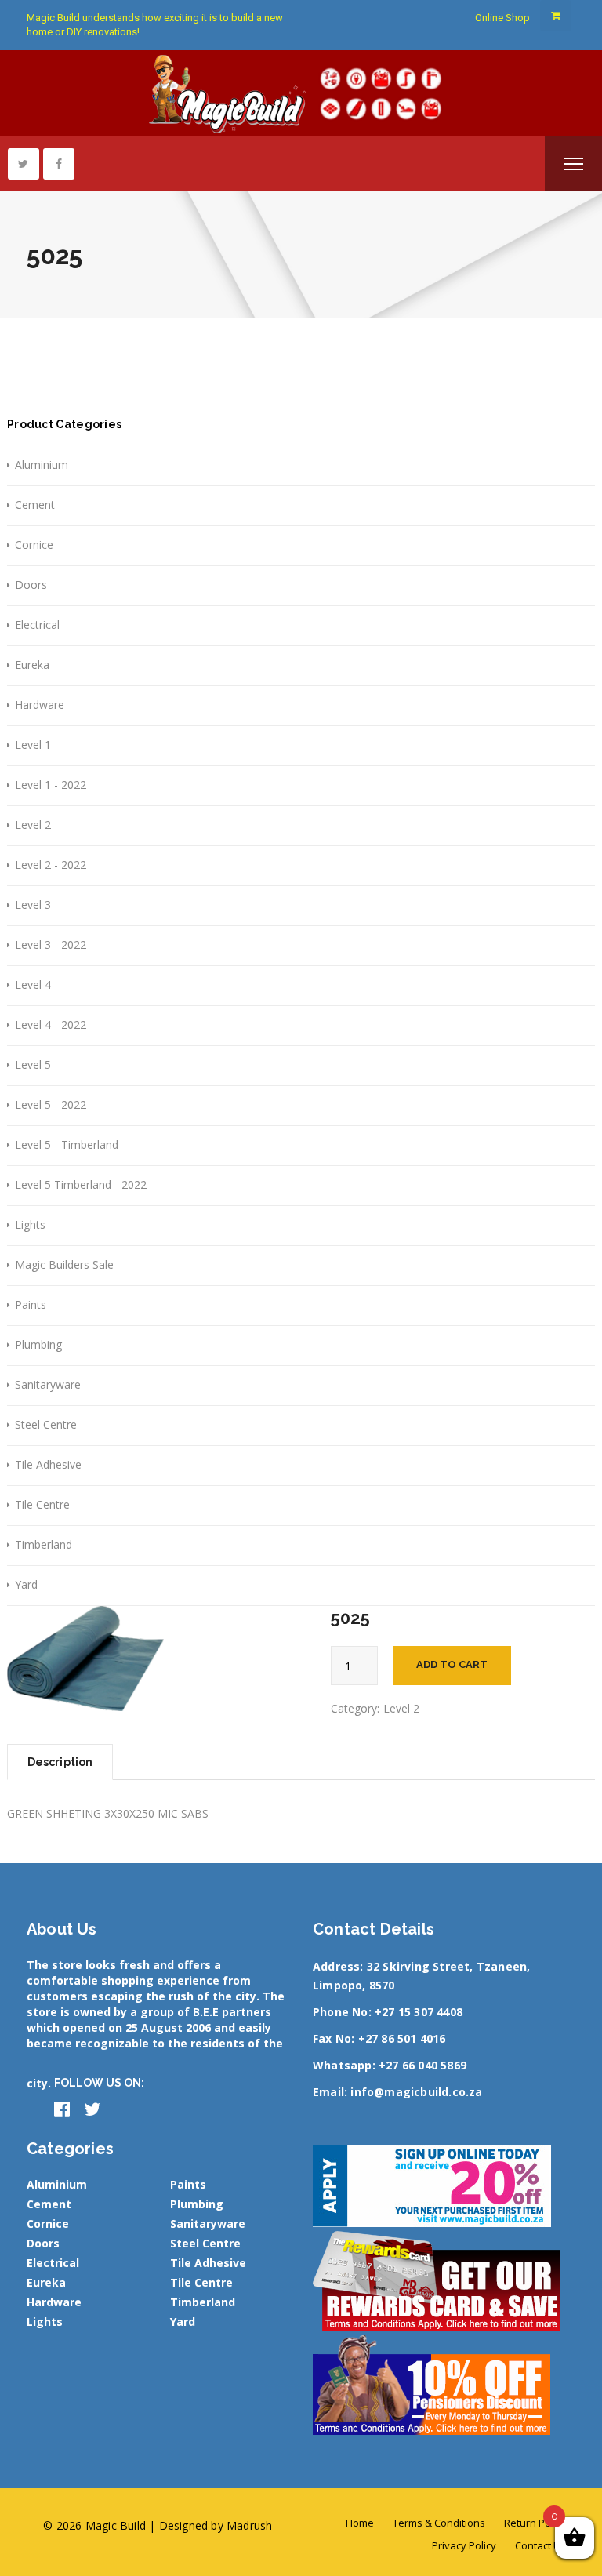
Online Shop (502, 18)
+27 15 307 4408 (419, 2012)
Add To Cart (452, 1664)
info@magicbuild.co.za (416, 2092)
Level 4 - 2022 (51, 1025)
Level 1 (33, 745)
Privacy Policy (464, 2545)
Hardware (40, 705)
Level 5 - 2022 (51, 1105)
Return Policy (535, 2523)
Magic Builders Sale (64, 1264)
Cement (35, 505)
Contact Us (540, 2545)
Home (360, 2523)
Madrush (249, 2525)
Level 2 (33, 825)
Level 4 (33, 985)
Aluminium (42, 465)
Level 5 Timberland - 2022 (81, 1184)
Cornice (34, 545)
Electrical (37, 625)
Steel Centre (46, 1424)
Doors (31, 585)
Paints (31, 1304)
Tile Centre (42, 1504)
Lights (30, 1224)
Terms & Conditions (439, 2523)
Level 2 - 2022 (51, 865)
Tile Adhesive (48, 1464)
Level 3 (33, 905)
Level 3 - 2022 (51, 945)
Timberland (44, 1544)
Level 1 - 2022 (51, 785)
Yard (26, 1584)
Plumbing (38, 1344)
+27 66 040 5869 (422, 2065)
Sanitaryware (48, 1384)
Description (60, 1762)
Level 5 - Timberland (67, 1144)
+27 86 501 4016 (402, 2038)
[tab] (60, 1762)
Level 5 (33, 1065)
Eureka (32, 665)
